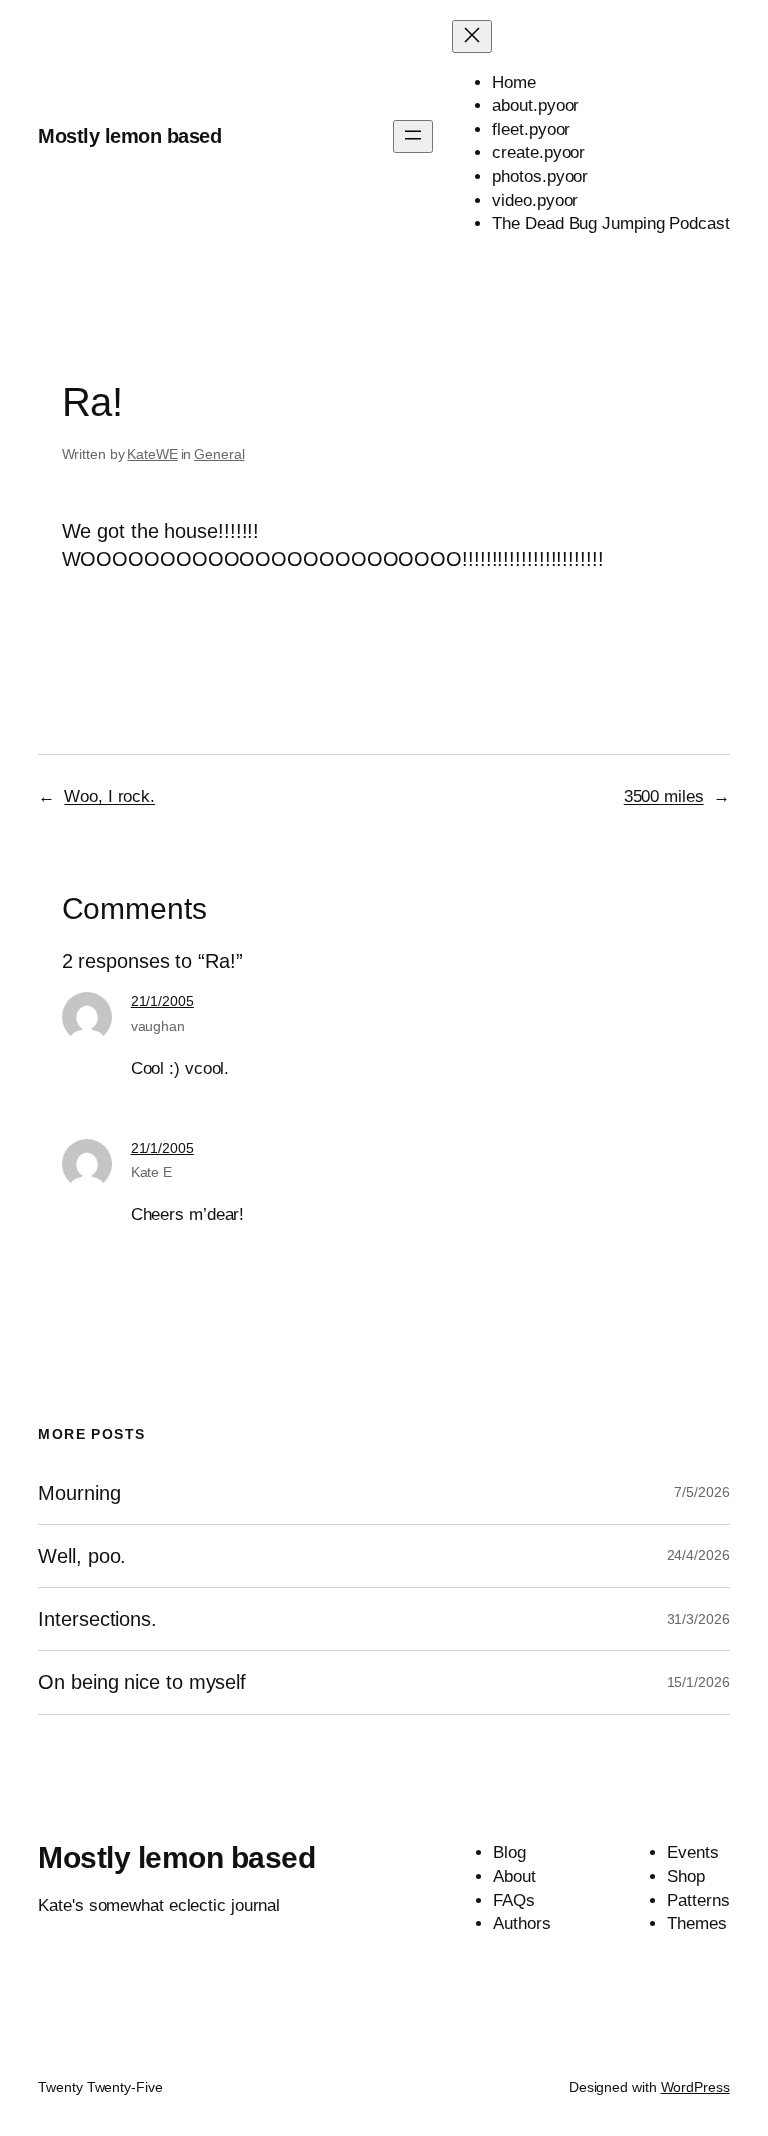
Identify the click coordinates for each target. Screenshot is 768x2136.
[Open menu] (413, 136)
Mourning (79, 1493)
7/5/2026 (701, 1492)
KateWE (152, 454)
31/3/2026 (698, 1619)
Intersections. (97, 1619)
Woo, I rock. (109, 796)
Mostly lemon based (129, 136)
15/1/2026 (698, 1682)
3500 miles (664, 796)
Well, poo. (82, 1556)
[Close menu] (472, 36)
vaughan (158, 1026)
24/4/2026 (698, 1555)
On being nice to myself (142, 1682)
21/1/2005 (162, 1001)
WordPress (695, 2087)
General (219, 454)
